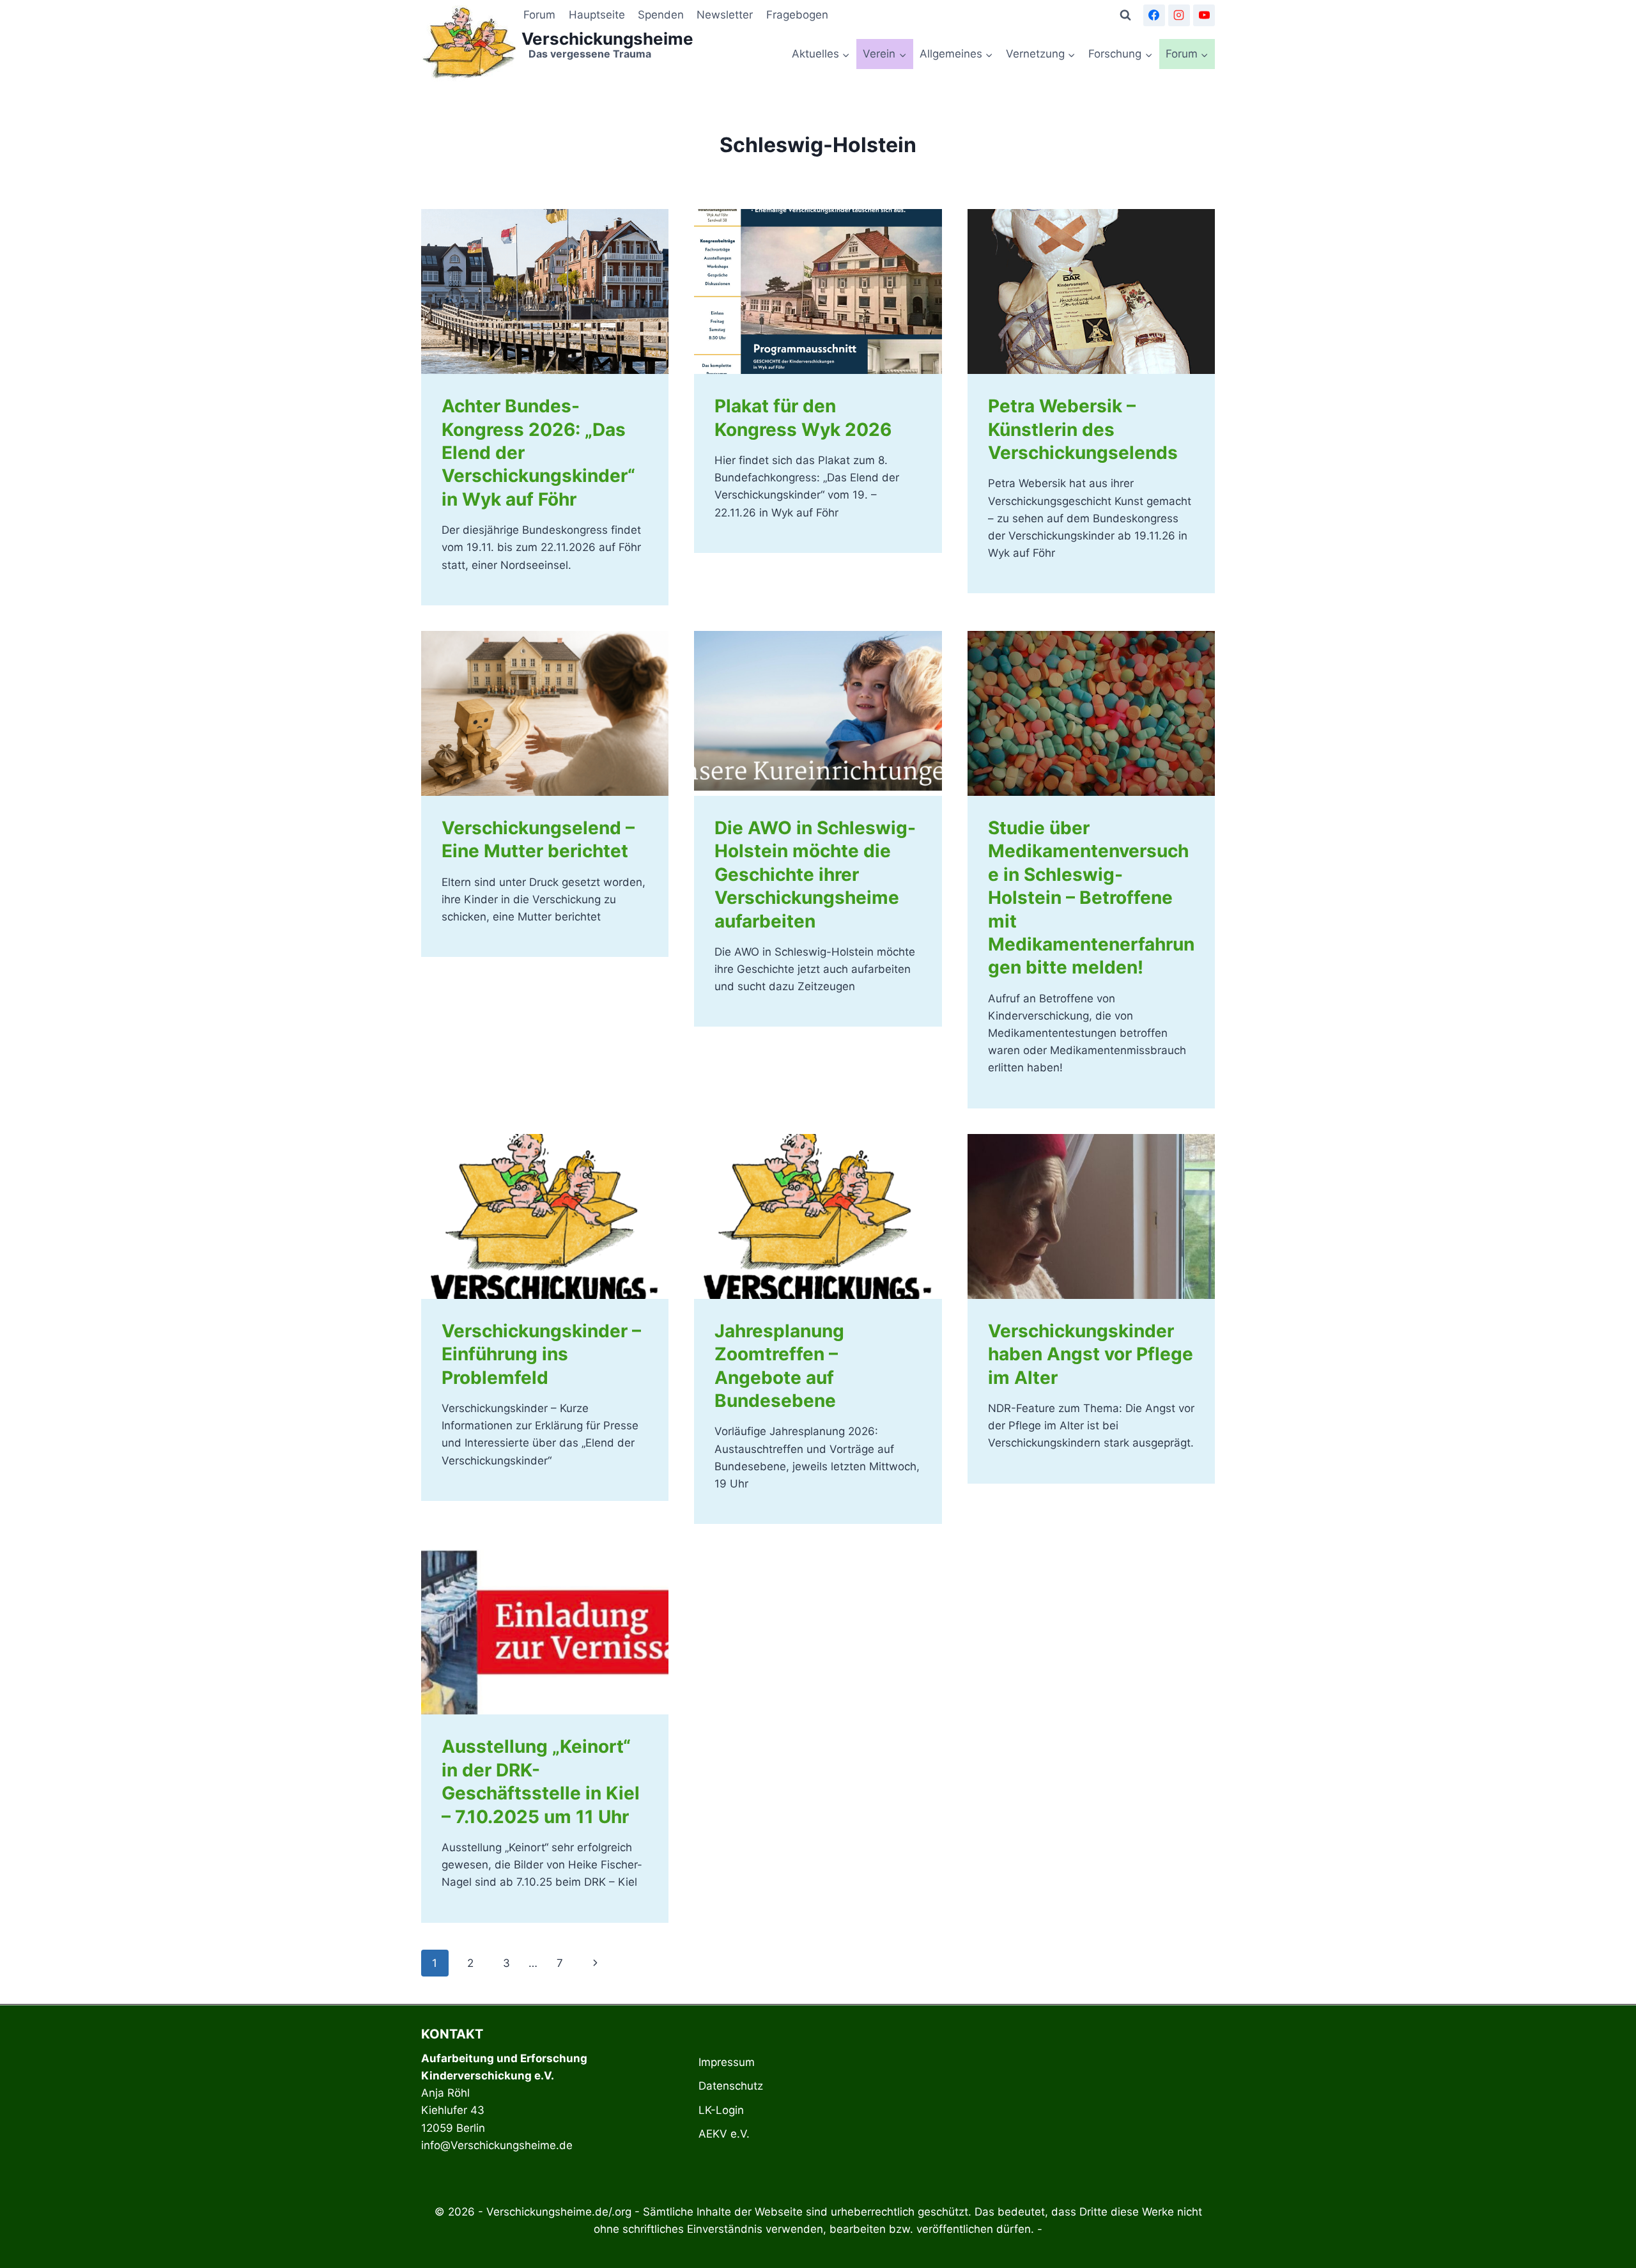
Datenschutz (731, 2086)
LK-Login (721, 2110)
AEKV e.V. (724, 2134)
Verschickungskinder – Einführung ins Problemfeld (541, 1354)
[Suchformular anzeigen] (1125, 15)
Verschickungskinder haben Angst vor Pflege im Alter (1091, 1354)
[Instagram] (1179, 15)
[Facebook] (1154, 15)
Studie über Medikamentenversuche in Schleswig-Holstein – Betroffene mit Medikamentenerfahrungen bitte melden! (1091, 897)
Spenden (661, 15)
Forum (539, 15)
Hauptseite (597, 15)
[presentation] (545, 291)
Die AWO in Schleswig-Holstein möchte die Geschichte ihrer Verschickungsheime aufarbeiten (815, 874)
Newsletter (725, 15)
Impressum (727, 2062)
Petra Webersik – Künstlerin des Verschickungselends (1083, 429)
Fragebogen (797, 15)
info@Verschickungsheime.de (497, 2145)
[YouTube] (1204, 15)
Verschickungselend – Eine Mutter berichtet (538, 839)
